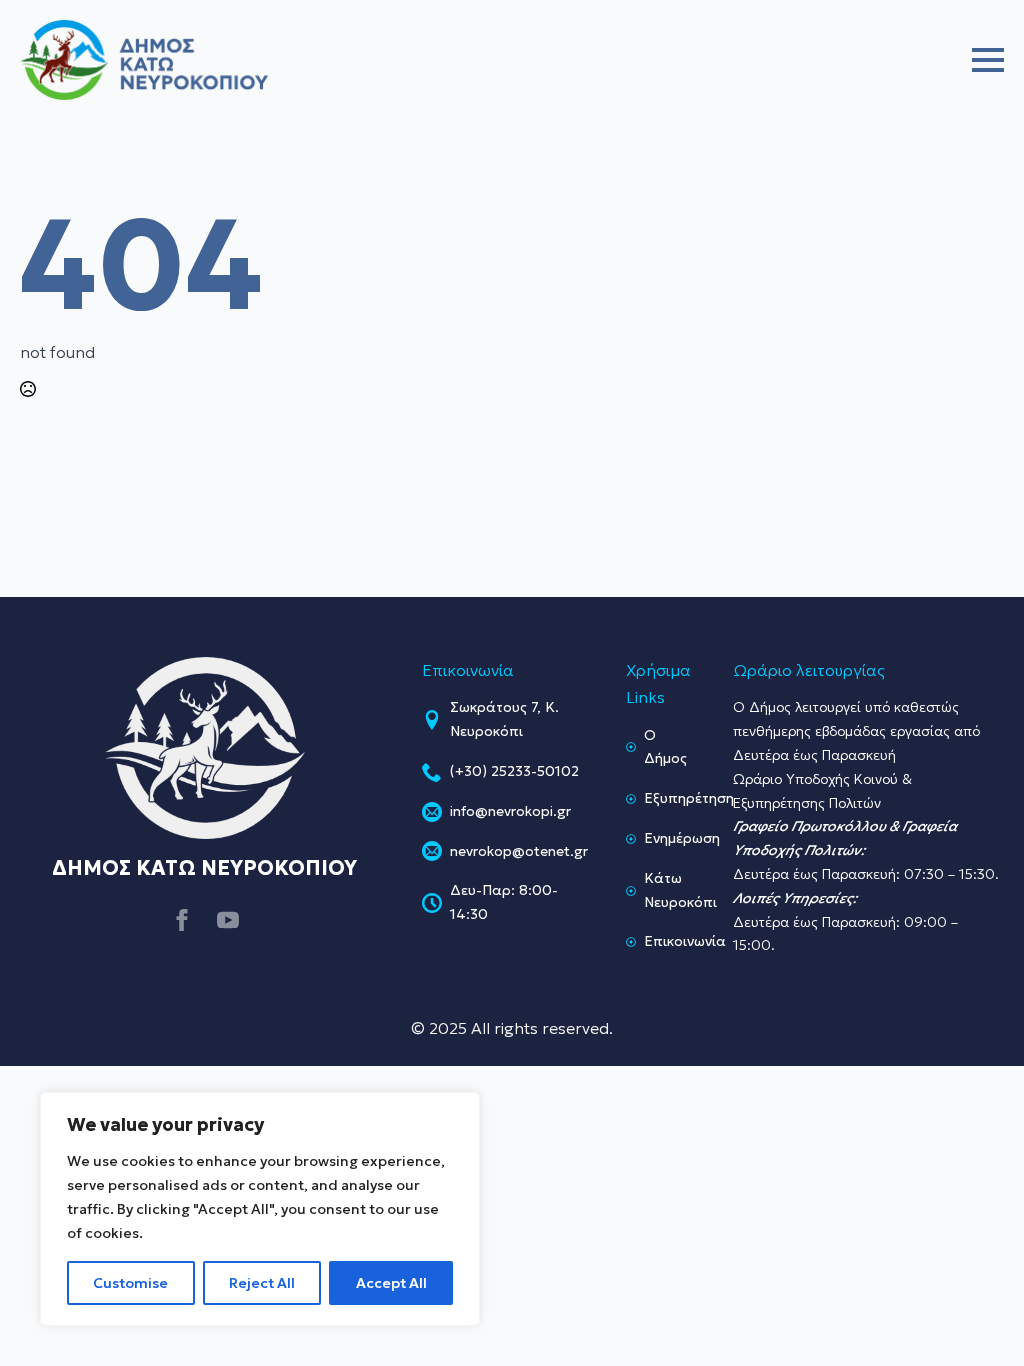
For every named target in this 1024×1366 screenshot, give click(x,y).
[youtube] (228, 920)
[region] (260, 1209)
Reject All (262, 1283)
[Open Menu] (988, 60)
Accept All (391, 1283)
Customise (130, 1283)
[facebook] (182, 920)
